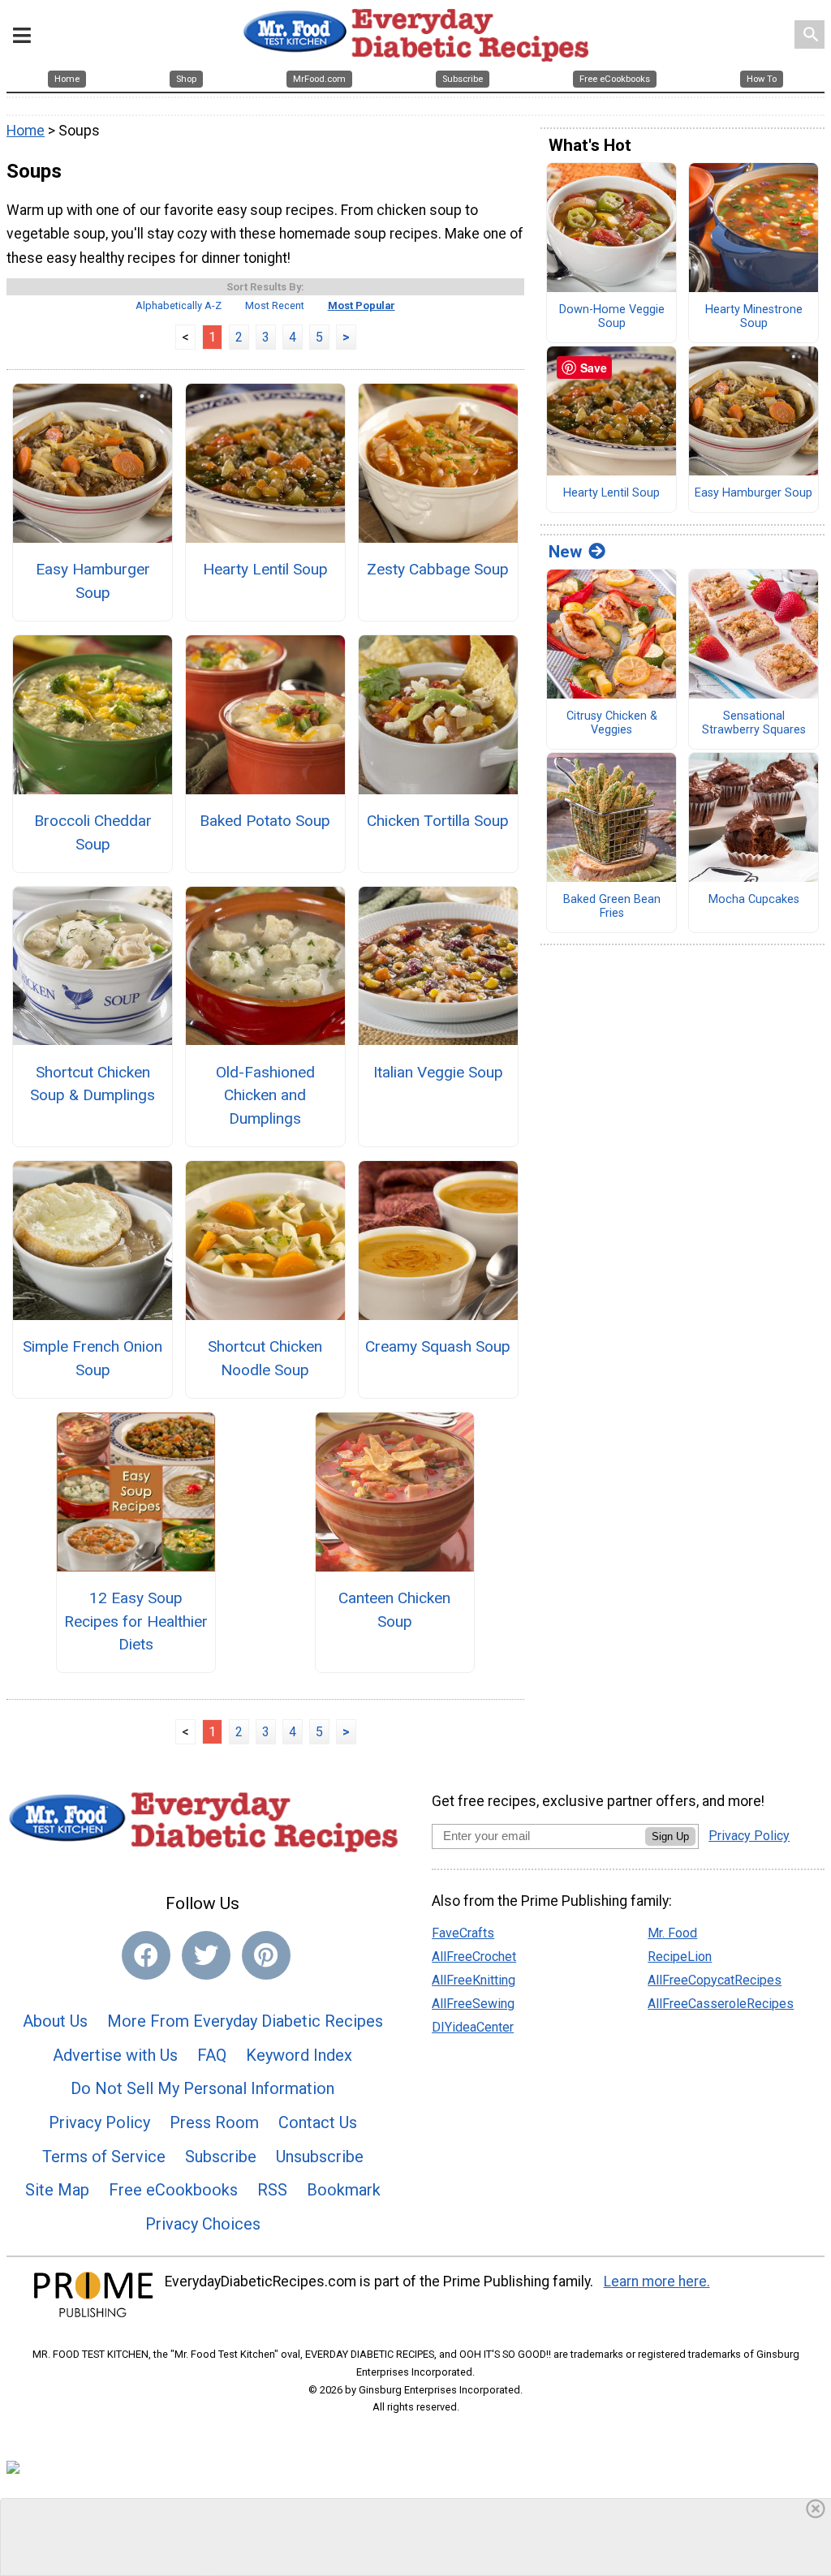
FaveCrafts (463, 1933)
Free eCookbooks (173, 2190)
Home (26, 131)
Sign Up (670, 1836)
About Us (55, 2021)
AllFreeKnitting (474, 1980)
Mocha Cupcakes (754, 900)
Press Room (214, 2122)
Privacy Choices (203, 2224)
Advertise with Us (115, 2055)
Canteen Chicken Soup (394, 1610)
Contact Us (318, 2122)
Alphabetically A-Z (179, 305)
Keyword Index (299, 2055)
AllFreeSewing (473, 2004)
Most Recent (275, 305)
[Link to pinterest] (266, 1955)
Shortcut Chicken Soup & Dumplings (93, 1084)
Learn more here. (657, 2281)
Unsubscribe (320, 2157)
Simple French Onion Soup (93, 1358)
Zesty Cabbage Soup (438, 569)
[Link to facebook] (146, 1955)
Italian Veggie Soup (438, 1072)
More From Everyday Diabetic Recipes (245, 2021)
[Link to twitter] (206, 1955)
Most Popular (362, 305)
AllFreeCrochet (474, 1957)
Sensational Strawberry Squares (754, 723)
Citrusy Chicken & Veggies (612, 723)
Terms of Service (104, 2157)
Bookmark (344, 2190)
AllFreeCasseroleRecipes (721, 2004)
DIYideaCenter (473, 2027)
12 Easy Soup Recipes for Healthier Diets (136, 1621)
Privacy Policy (99, 2122)
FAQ (212, 2055)
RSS (272, 2190)
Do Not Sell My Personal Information (202, 2088)
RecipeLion (680, 1957)
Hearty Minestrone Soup (754, 317)
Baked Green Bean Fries (612, 907)
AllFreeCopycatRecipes (715, 1980)
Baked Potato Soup (265, 821)
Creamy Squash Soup (438, 1346)
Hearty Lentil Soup (265, 569)
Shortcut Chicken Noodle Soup (265, 1358)
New (565, 552)
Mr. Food (672, 1933)
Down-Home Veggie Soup (612, 317)
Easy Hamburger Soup (93, 581)
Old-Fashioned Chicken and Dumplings (265, 1096)
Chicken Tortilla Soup (438, 821)
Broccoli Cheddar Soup (93, 832)
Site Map (57, 2190)
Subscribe (221, 2157)
